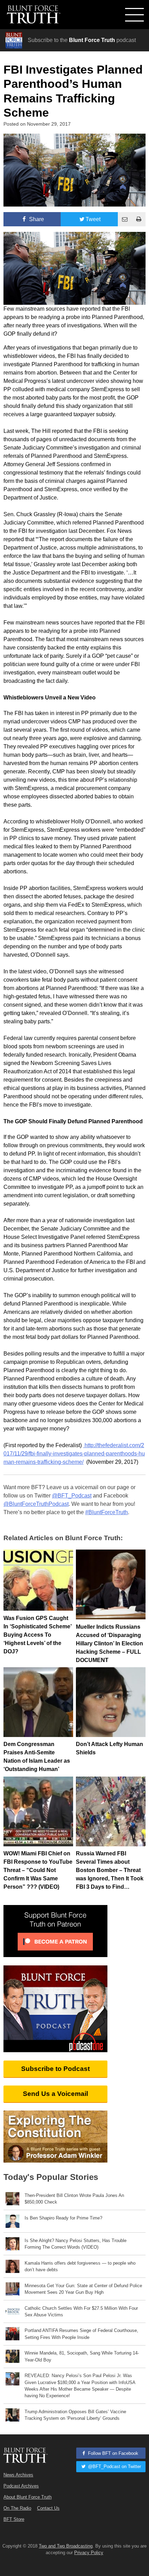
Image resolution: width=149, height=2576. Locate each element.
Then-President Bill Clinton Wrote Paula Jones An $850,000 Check (74, 2199)
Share (36, 219)
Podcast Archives (21, 2486)
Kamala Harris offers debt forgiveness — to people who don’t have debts (80, 2266)
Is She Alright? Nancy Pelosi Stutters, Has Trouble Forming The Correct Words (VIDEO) (76, 2244)
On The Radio (17, 2508)
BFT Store (14, 2519)
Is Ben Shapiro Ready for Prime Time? (63, 2218)
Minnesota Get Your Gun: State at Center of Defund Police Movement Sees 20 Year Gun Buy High (83, 2289)
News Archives (18, 2475)
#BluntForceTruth (107, 1512)
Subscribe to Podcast (55, 2069)
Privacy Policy (89, 2553)
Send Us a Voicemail (55, 2094)
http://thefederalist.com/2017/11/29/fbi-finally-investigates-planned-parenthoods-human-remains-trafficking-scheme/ (74, 1454)
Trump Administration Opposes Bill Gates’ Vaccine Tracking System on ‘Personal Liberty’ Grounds (75, 2415)
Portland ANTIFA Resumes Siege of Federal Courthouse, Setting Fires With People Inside (81, 2334)
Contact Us (48, 2508)
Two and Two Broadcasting (66, 2546)
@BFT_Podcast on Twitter (114, 2466)
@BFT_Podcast (72, 1496)
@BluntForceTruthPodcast (36, 1504)
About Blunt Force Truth (28, 2497)
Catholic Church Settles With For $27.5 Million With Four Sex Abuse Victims (81, 2311)
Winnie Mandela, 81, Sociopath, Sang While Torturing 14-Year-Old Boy (82, 2356)
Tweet (93, 219)
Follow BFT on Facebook (112, 2453)
